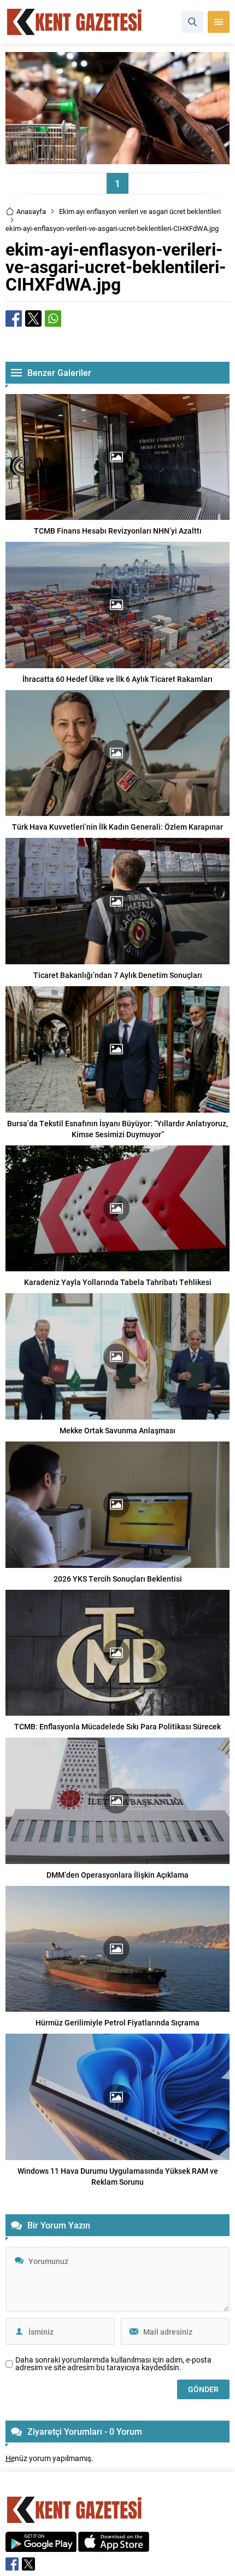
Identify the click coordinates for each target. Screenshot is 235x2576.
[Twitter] (28, 2564)
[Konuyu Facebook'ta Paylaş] (14, 319)
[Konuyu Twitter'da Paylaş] (33, 319)
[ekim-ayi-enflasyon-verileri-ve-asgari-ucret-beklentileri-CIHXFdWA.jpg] (117, 159)
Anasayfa (31, 211)
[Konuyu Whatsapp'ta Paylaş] (53, 319)
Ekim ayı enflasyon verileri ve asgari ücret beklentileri (140, 211)
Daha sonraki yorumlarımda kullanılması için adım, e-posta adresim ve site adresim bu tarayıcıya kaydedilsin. (113, 2364)
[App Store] (114, 2546)
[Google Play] (41, 2546)
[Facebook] (12, 2564)
